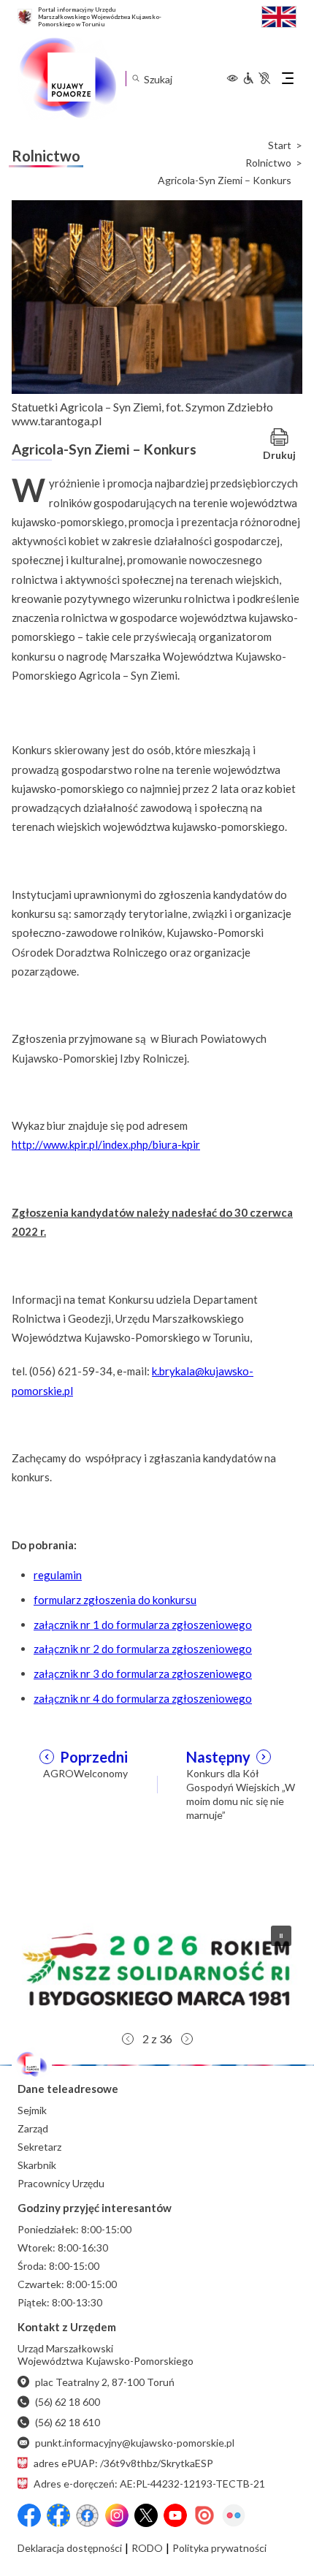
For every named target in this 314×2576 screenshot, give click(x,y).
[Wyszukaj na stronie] (135, 79)
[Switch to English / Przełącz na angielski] (279, 15)
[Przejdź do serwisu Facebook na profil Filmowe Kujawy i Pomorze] (88, 2515)
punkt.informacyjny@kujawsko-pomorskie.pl (135, 2443)
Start (280, 145)
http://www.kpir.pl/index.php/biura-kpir (106, 1144)
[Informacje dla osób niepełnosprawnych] (256, 78)
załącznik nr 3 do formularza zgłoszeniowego (143, 1673)
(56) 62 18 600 (68, 2402)
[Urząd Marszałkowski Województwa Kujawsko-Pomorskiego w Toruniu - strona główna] (67, 78)
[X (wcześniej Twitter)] (146, 2515)
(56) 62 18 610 (68, 2422)
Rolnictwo (268, 163)
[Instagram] (117, 2515)
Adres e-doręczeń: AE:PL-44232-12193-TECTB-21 (149, 2484)
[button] (157, 1969)
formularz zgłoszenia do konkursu (115, 1600)
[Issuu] (204, 2515)
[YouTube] (175, 2515)
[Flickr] (234, 2515)
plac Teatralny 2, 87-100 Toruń (105, 2382)
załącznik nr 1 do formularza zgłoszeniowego (143, 1625)
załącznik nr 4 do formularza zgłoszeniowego (143, 1698)
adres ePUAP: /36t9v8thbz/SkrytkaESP (123, 2463)
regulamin (58, 1575)
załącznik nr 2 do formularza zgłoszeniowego (143, 1649)
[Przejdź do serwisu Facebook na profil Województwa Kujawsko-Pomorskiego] (29, 2515)
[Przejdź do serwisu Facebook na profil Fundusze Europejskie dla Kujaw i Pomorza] (58, 2515)
